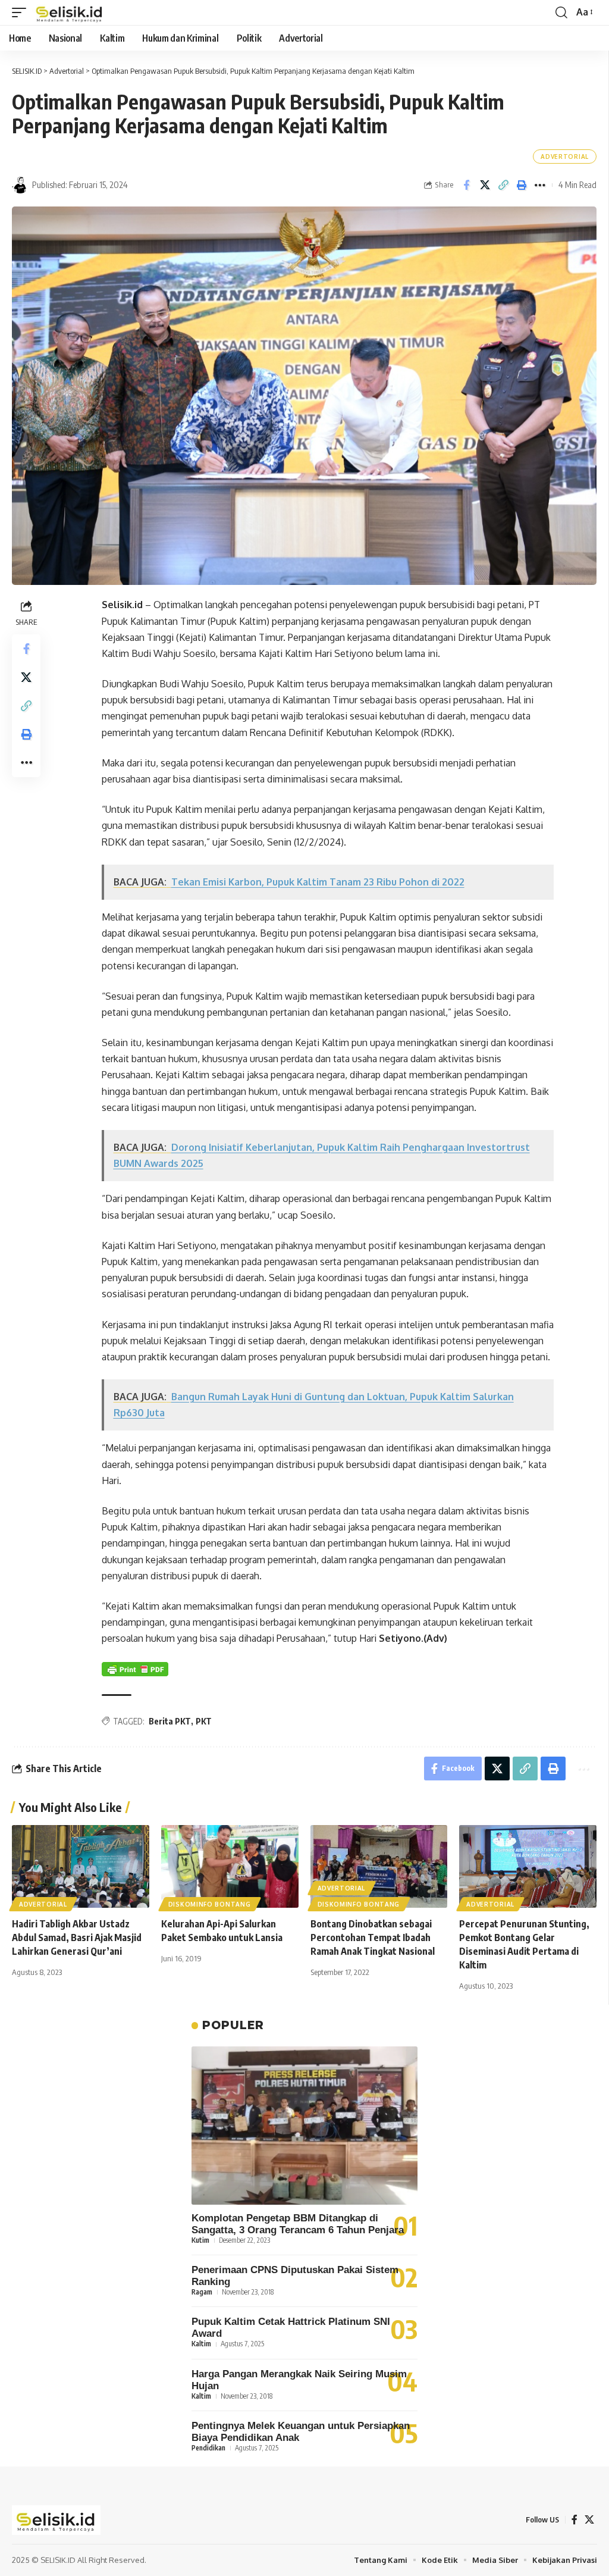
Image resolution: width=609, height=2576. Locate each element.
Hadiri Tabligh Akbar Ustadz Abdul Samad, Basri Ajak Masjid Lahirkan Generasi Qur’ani (77, 1938)
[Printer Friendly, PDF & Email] (135, 1669)
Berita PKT (170, 1721)
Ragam (202, 2292)
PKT (204, 1721)
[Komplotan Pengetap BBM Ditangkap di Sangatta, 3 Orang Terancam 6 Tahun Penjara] (304, 2126)
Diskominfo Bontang (210, 1904)
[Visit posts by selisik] (20, 185)
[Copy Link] (503, 185)
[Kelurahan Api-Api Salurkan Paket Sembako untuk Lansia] (230, 1866)
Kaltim (201, 2344)
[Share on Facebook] (466, 185)
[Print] (522, 185)
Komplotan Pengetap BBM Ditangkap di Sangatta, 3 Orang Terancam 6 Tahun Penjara (298, 2224)
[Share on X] (485, 185)
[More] (540, 185)
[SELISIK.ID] (70, 12)
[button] (22, 12)
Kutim (200, 2240)
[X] (589, 2520)
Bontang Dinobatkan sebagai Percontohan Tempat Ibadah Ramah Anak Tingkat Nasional (373, 1938)
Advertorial (565, 156)
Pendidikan (208, 2448)
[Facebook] (575, 2520)
